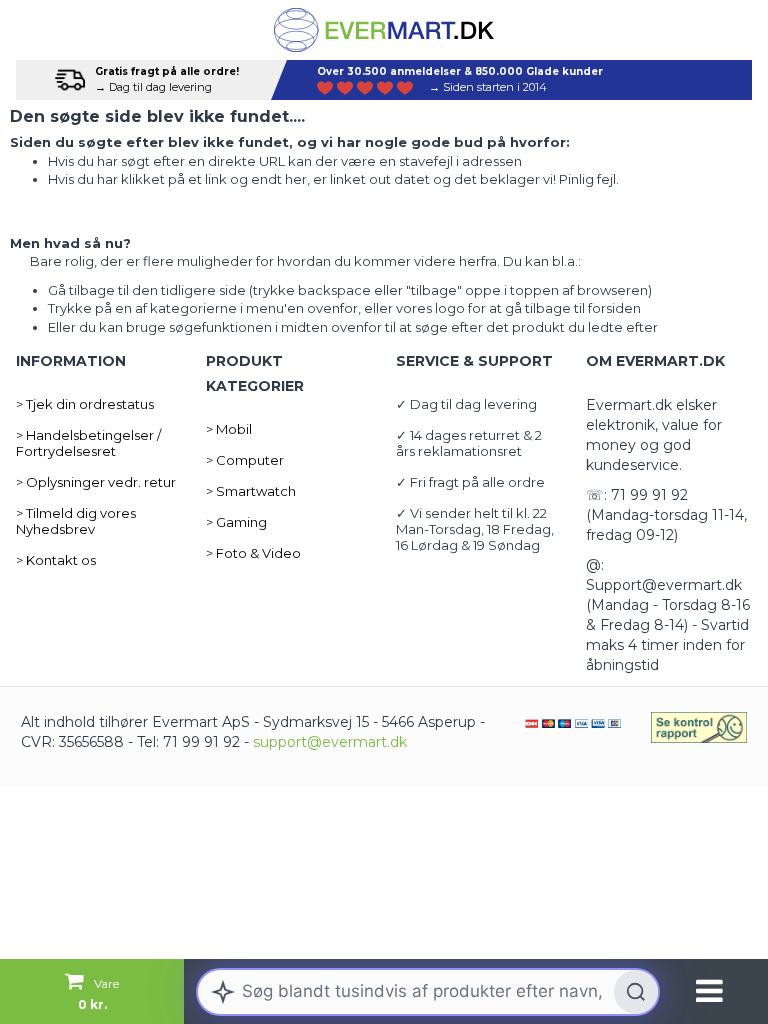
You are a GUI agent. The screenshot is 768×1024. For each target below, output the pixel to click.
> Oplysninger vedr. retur (96, 482)
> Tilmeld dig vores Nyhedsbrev (76, 521)
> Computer (245, 460)
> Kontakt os (56, 560)
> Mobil (229, 429)
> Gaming (236, 522)
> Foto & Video (253, 553)
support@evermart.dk (330, 742)
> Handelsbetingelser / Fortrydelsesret (88, 443)
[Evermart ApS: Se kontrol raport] (699, 727)
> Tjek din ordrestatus (85, 404)
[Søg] (636, 992)
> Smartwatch (251, 491)
